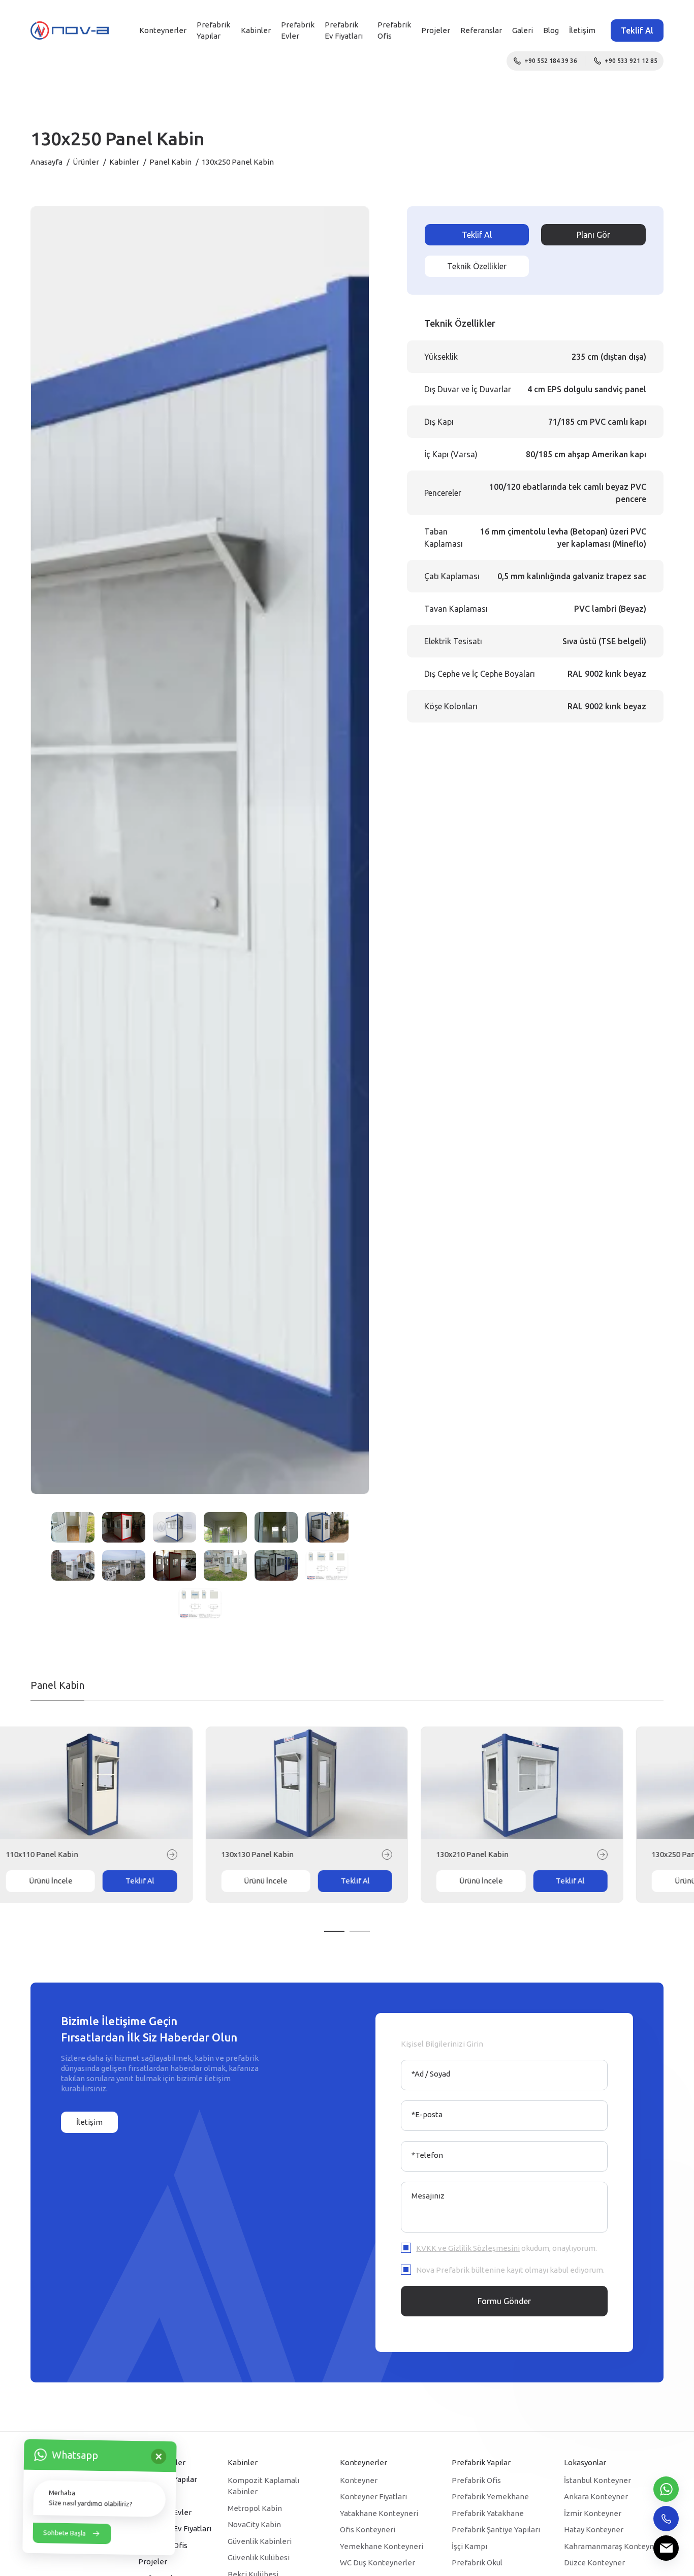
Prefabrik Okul (477, 2563)
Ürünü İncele (91, 1881)
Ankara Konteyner (596, 2496)
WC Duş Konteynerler (377, 2563)
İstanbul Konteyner (597, 2480)
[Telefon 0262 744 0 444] (666, 2519)
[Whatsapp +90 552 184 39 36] (666, 2489)
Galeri (523, 30)
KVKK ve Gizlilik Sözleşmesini (468, 2248)
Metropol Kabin (255, 2508)
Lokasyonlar (585, 2462)
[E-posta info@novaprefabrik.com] (666, 2548)
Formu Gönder (504, 2301)
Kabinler (256, 30)
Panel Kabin (170, 162)
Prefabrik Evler (298, 30)
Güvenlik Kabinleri (260, 2541)
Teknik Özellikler (477, 266)
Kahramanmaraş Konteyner (613, 2546)
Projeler (436, 30)
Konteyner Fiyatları (373, 2496)
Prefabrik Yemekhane (490, 2496)
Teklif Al (637, 30)
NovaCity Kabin (254, 2524)
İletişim (582, 30)
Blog (551, 30)
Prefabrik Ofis (476, 2480)
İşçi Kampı (469, 2546)
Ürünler (86, 162)
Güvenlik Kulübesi (259, 2557)
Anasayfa (46, 162)
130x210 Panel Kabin (513, 1854)
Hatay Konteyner (594, 2530)
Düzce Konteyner (594, 2563)
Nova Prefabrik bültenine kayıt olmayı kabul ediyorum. (510, 2270)
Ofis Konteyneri (368, 2530)
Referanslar (481, 30)
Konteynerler (163, 30)
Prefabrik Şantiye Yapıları (496, 2530)
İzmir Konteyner (593, 2513)
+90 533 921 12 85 (631, 61)
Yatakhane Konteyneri (379, 2513)
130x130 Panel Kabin (298, 1854)
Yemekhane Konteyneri (382, 2546)
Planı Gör (593, 235)
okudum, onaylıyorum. (507, 2248)
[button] (334, 1931)
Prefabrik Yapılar (213, 30)
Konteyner (359, 2480)
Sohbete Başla (65, 2534)
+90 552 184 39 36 (551, 61)
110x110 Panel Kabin (82, 1854)
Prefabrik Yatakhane (488, 2513)
